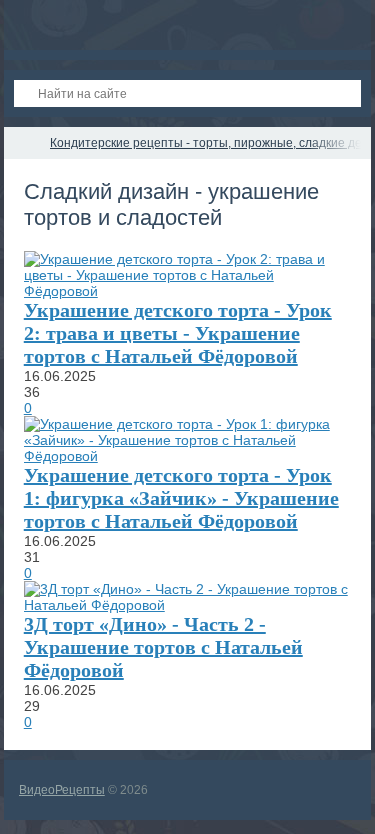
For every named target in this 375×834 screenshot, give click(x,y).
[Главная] (22, 143)
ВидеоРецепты (62, 790)
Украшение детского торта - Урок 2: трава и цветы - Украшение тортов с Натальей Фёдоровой (178, 333)
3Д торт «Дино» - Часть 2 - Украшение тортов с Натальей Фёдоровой (163, 647)
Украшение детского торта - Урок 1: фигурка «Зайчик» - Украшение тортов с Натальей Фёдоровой (181, 498)
